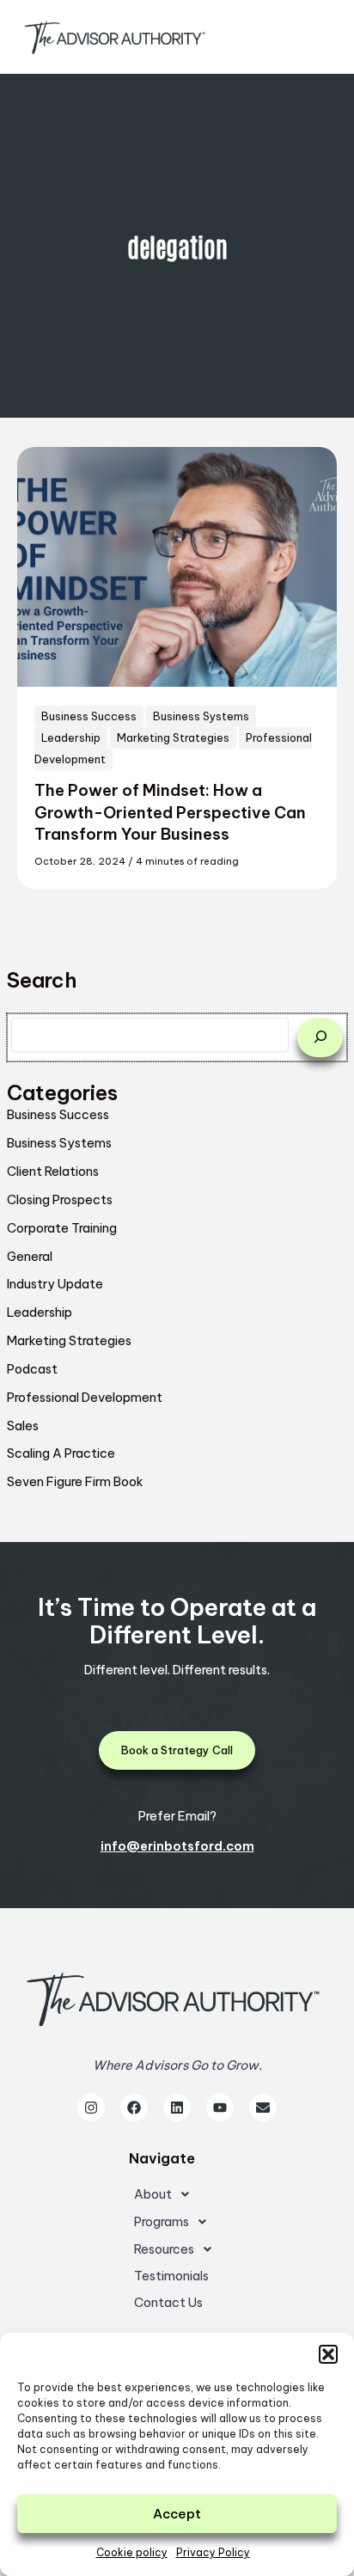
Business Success (58, 1114)
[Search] (320, 1037)
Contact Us (168, 2302)
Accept (177, 2514)
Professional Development (85, 1397)
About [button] (153, 2194)
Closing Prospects (60, 1199)
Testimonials (171, 2276)
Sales (23, 1426)
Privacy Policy (213, 2552)
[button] (328, 2354)
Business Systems (59, 1143)
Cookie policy (132, 2552)
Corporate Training (62, 1228)
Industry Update (55, 1284)
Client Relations (53, 1171)
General (30, 1256)
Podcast (32, 1369)
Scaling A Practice (61, 1453)
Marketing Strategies (69, 1340)
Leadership (40, 1312)
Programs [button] (162, 2221)
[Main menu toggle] (314, 37)
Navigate (162, 2158)
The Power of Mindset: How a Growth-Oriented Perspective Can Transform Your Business (170, 812)
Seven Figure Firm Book (75, 1481)
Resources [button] (164, 2249)
